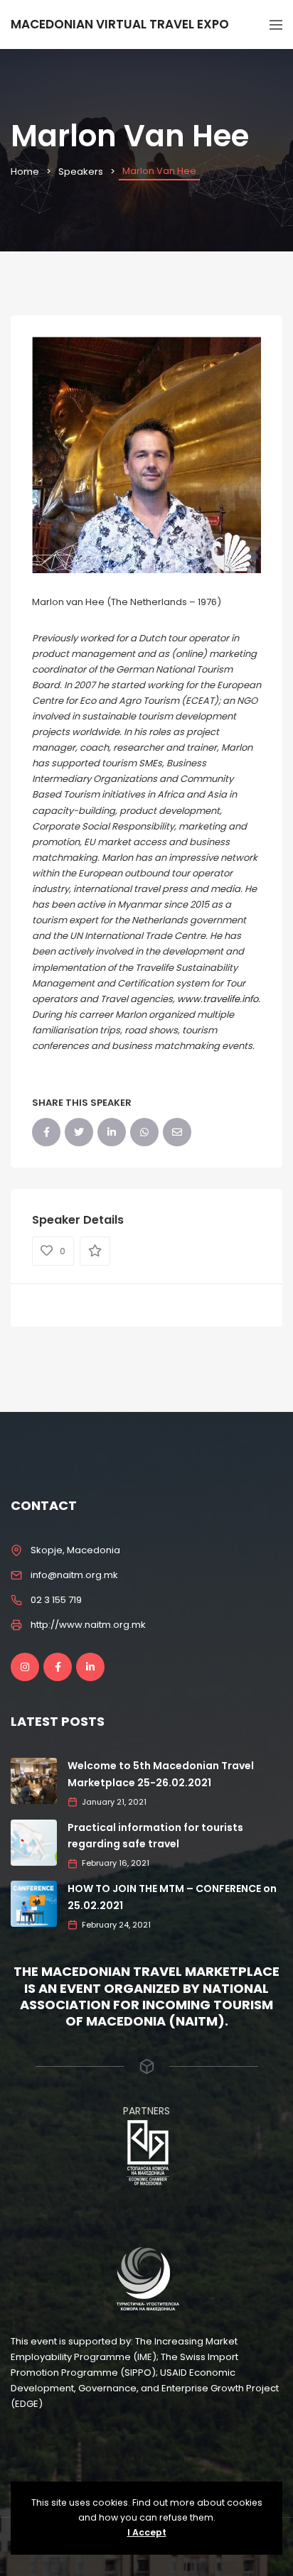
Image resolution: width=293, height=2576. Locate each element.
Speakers (81, 172)
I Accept (147, 2532)
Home (25, 172)
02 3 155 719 (56, 1600)
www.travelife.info (218, 999)
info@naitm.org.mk (74, 1575)
